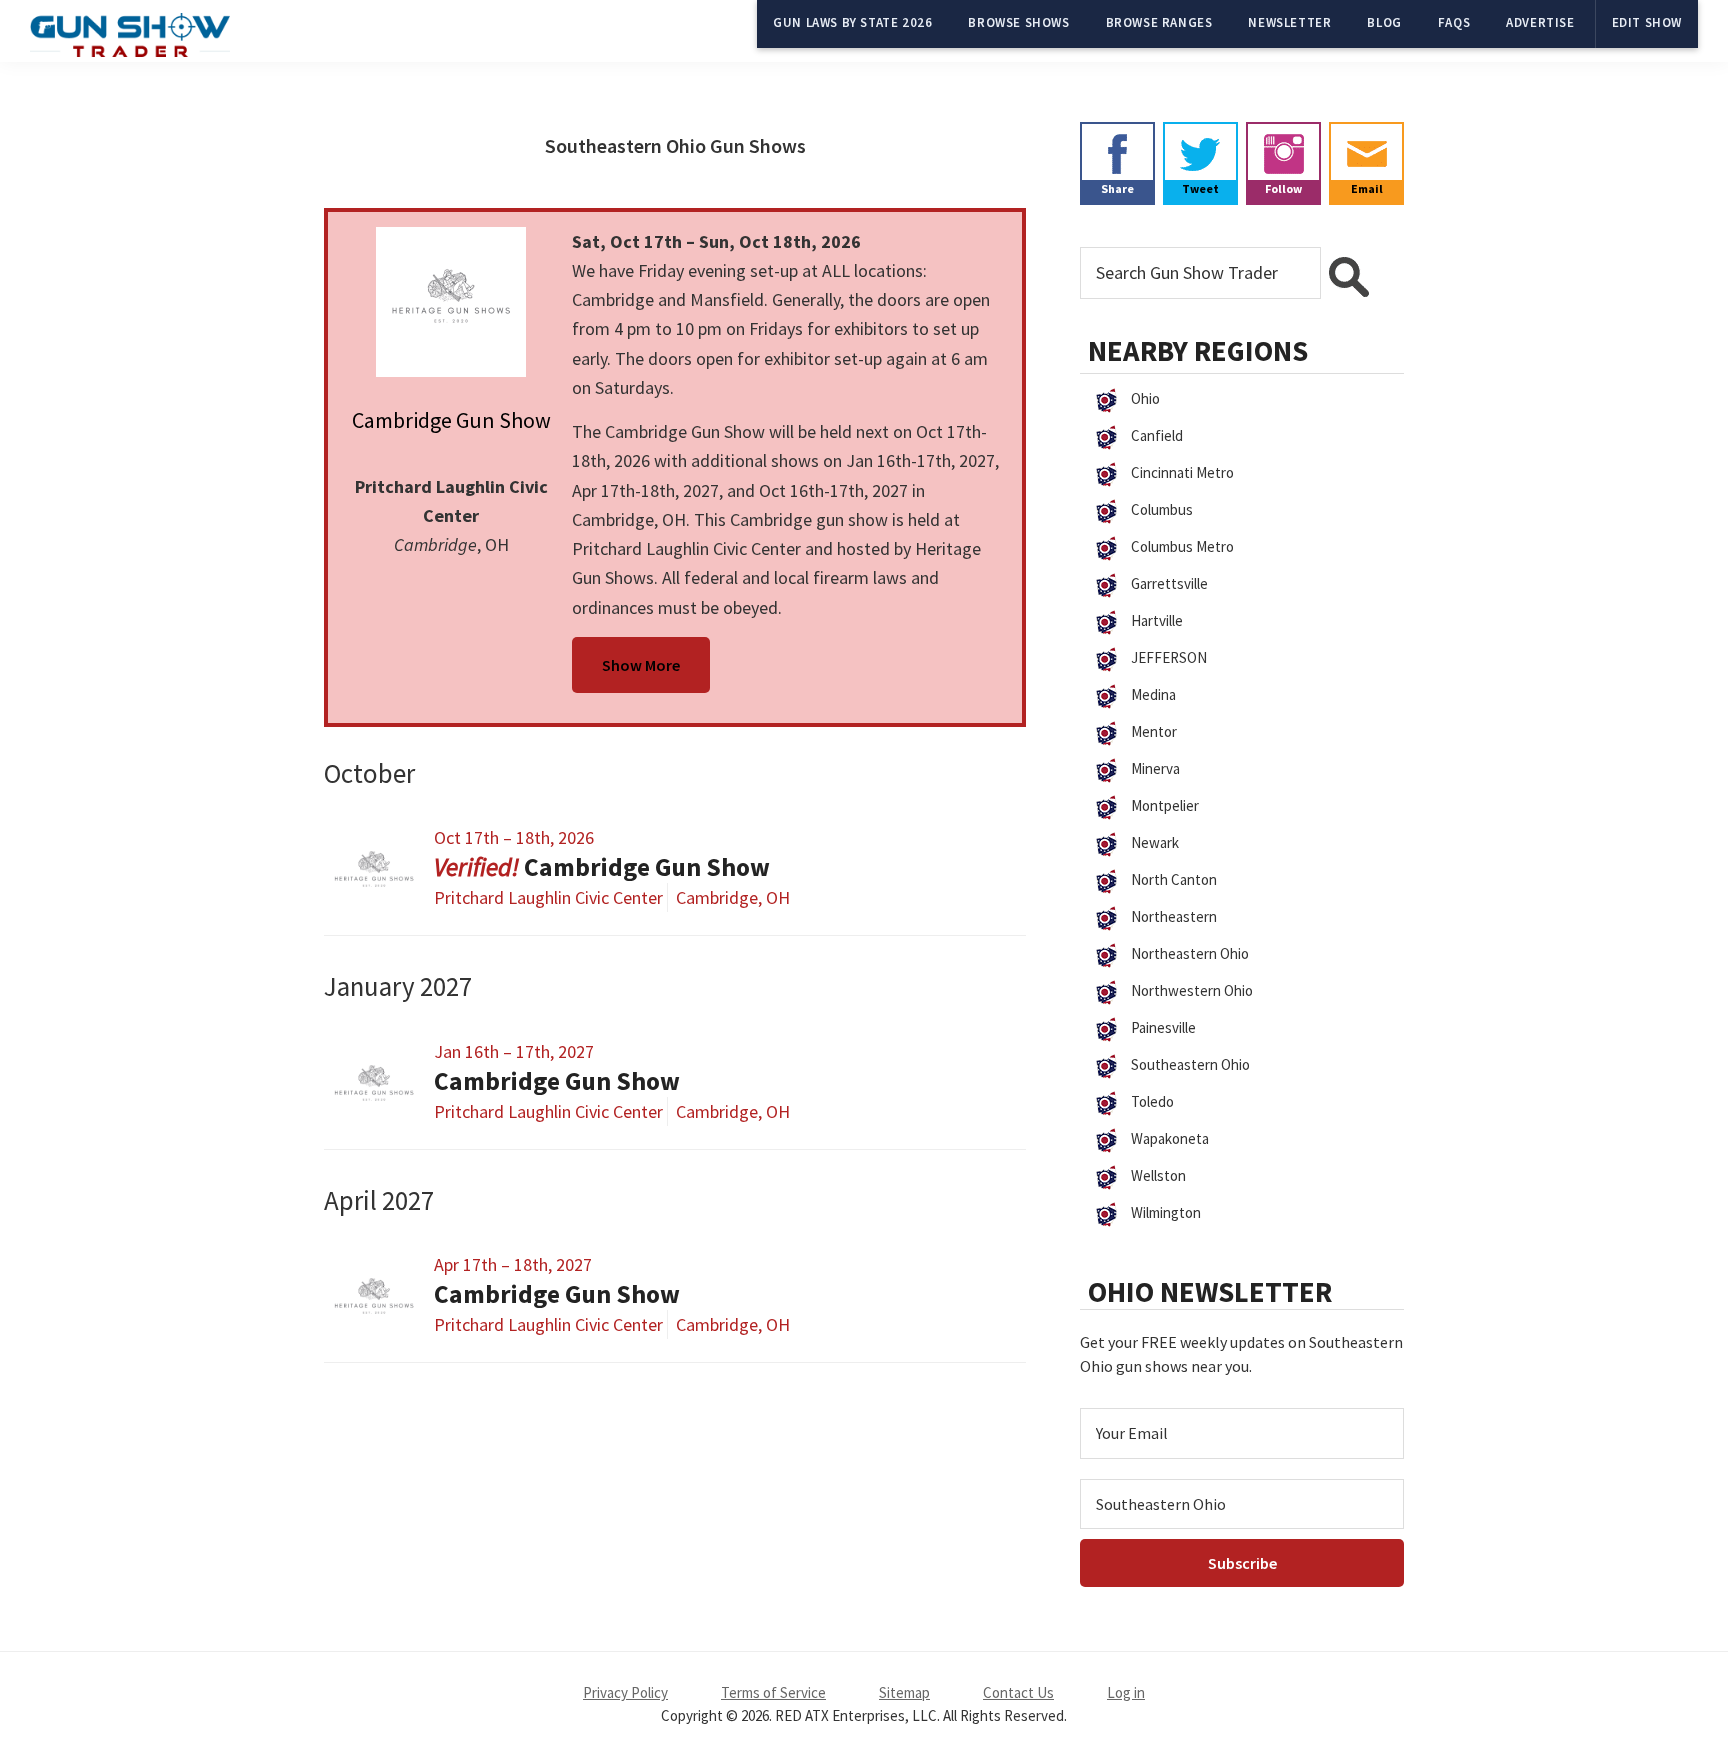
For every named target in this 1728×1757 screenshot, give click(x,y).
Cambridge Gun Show (451, 420)
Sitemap (904, 1692)
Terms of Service (773, 1692)
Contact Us (1018, 1692)
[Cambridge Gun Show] (451, 302)
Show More (641, 665)
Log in (1126, 1692)
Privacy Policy (625, 1692)
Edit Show (1647, 22)
